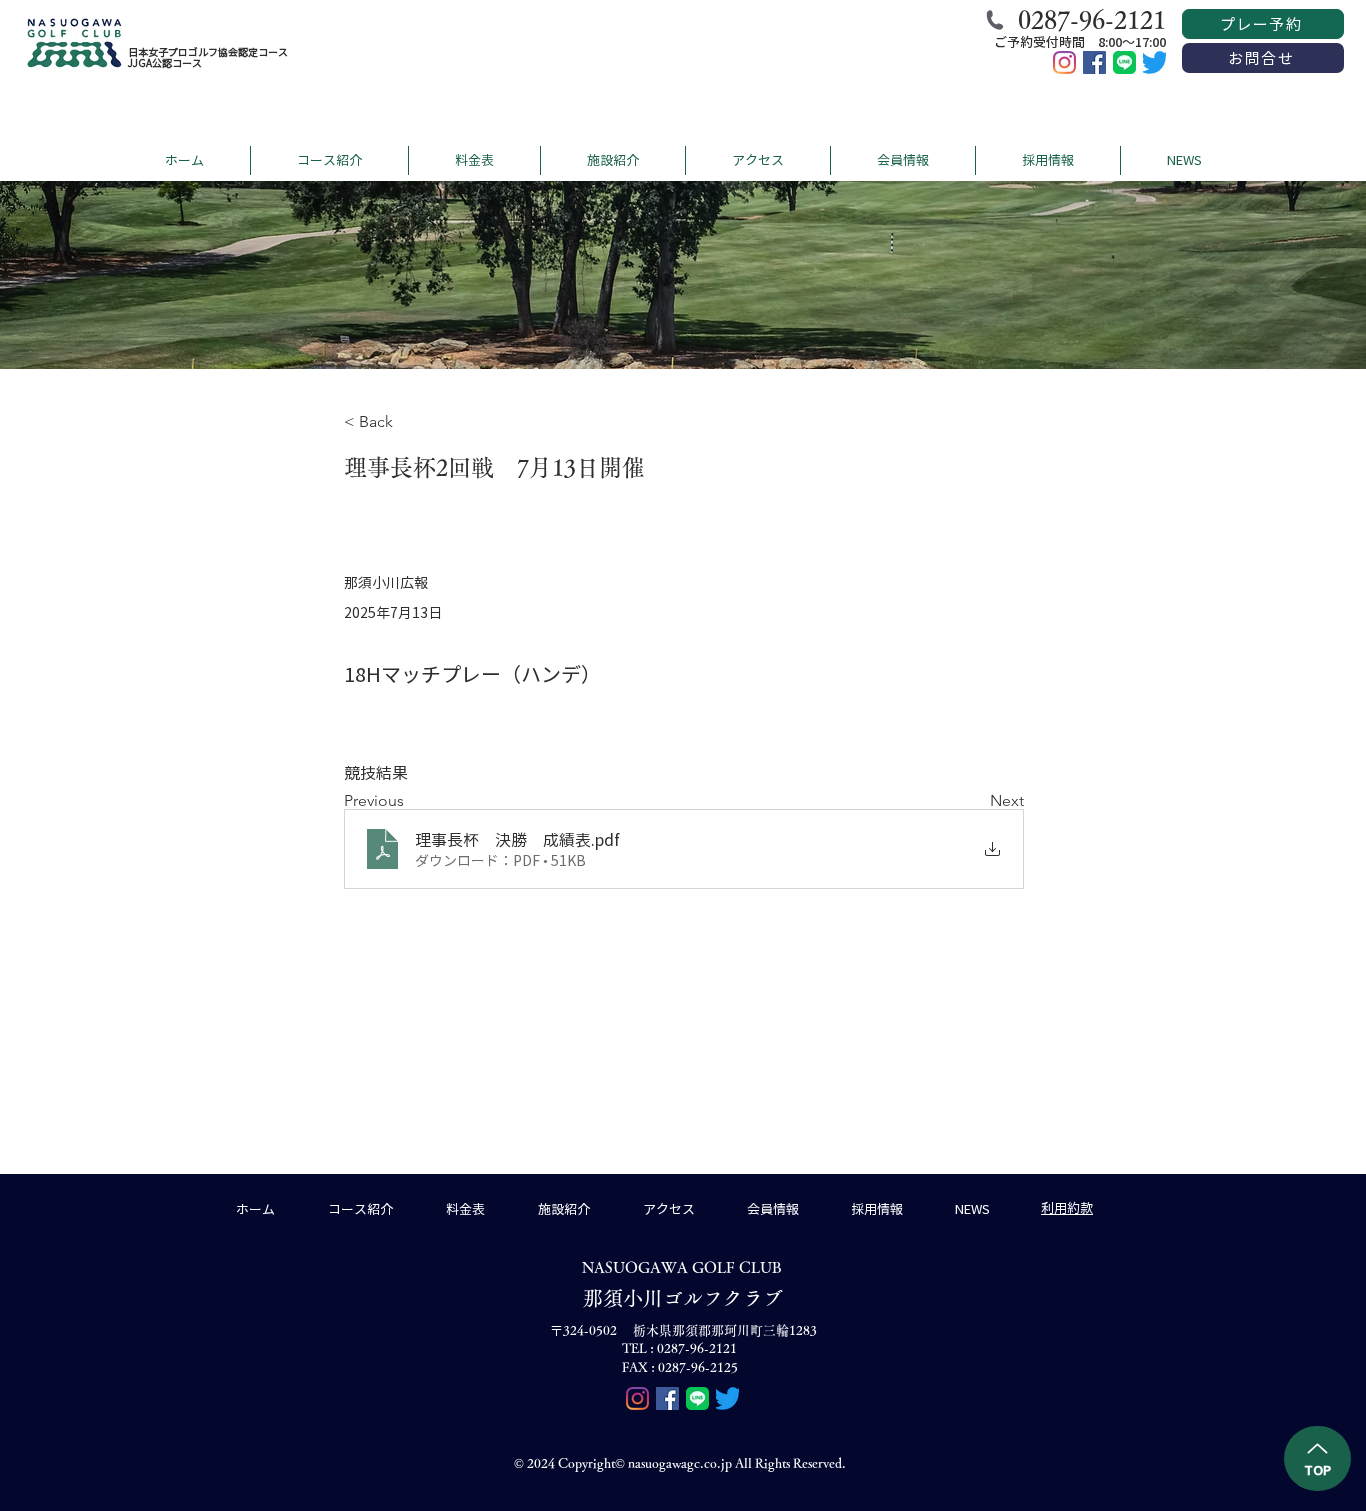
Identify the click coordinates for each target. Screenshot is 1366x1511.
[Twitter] (1154, 62)
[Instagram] (1064, 62)
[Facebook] (1094, 62)
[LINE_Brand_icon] (1124, 62)
